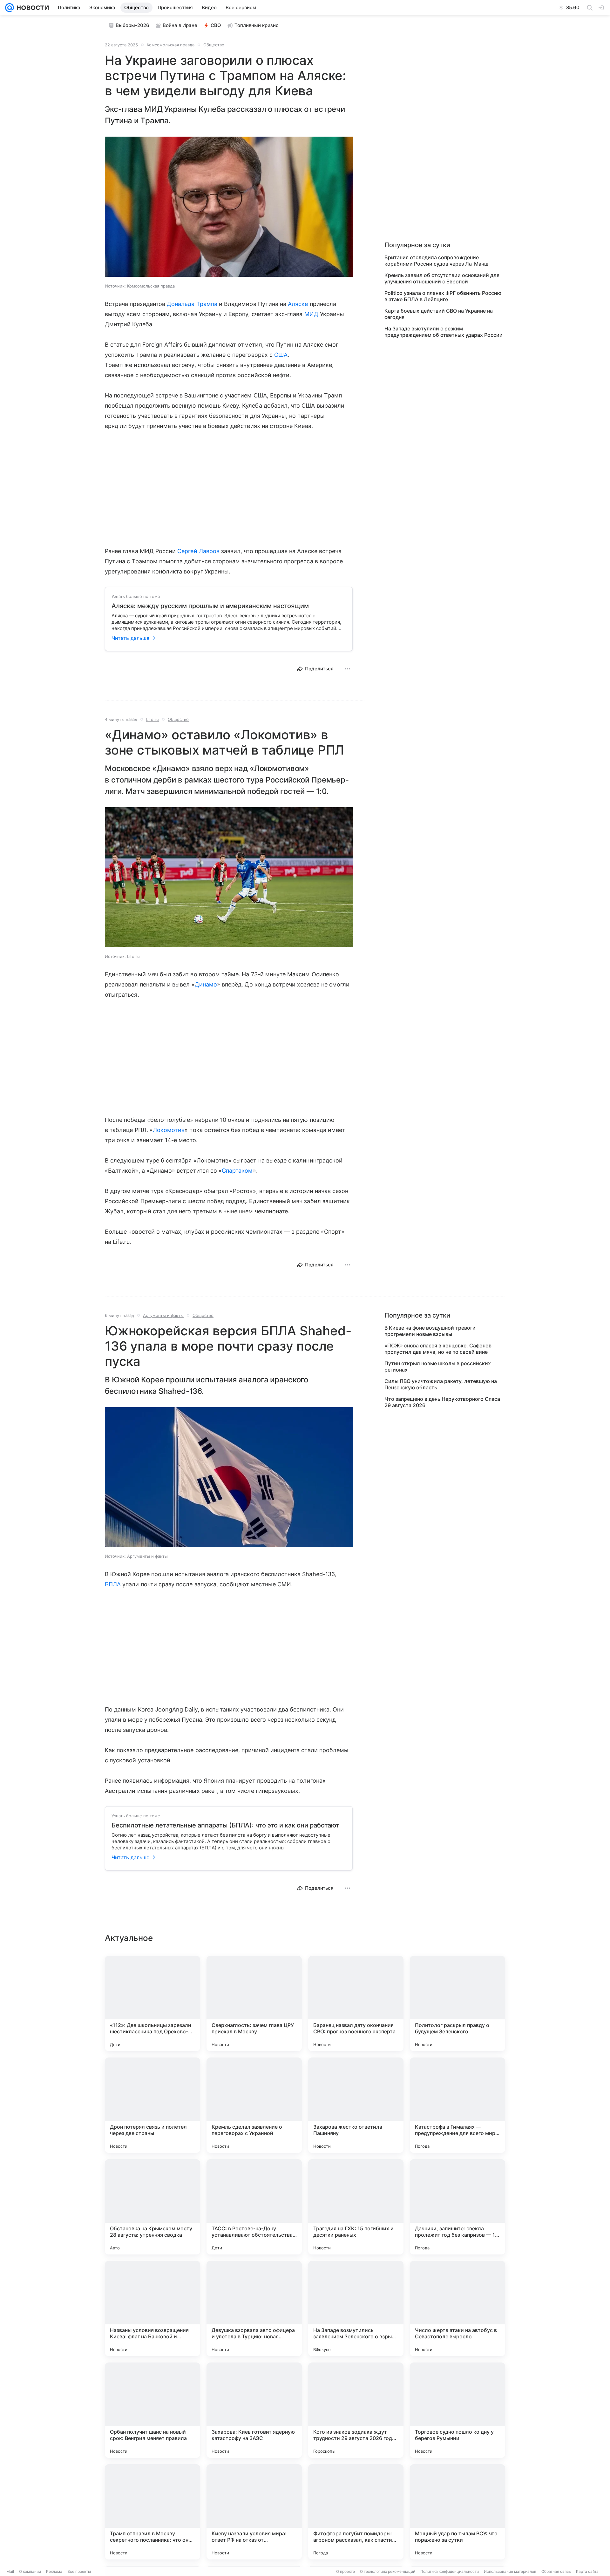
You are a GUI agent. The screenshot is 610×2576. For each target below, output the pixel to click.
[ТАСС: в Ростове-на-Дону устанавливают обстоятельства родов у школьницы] (254, 2207)
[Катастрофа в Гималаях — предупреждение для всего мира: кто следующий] (457, 2105)
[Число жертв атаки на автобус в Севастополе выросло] (457, 2308)
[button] (229, 207)
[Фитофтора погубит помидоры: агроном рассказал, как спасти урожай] (356, 2512)
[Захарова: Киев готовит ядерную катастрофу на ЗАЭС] (254, 2410)
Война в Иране (180, 25)
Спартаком (237, 1171)
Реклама (54, 2571)
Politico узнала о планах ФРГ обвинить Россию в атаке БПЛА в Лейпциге (443, 296)
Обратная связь (556, 2571)
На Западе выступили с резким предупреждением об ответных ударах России (444, 332)
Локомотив (169, 1130)
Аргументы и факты (163, 1315)
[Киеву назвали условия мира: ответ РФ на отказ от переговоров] (254, 2512)
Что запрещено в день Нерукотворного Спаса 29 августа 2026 (442, 1402)
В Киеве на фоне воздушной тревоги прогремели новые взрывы (430, 1331)
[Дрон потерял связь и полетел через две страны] (152, 2105)
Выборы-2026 (132, 25)
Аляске (298, 304)
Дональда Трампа (192, 304)
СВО (216, 25)
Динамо (206, 984)
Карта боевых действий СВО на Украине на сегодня (439, 314)
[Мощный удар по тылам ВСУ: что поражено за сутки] (457, 2512)
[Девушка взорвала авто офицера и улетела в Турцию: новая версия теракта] (254, 2308)
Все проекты (79, 2571)
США (281, 355)
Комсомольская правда (171, 45)
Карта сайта (587, 2571)
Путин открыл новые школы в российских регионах (438, 1366)
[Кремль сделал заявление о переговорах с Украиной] (254, 2105)
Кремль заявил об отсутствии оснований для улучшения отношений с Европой (442, 278)
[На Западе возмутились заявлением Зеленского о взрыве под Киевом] (356, 2308)
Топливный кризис (257, 25)
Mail (10, 2571)
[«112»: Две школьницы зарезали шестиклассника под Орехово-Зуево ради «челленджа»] (152, 2003)
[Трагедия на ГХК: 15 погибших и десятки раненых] (356, 2207)
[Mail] (10, 8)
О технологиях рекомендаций (388, 2571)
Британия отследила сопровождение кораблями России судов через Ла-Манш (436, 261)
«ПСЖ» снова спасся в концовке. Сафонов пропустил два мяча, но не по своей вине (438, 1349)
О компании (30, 2571)
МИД (311, 314)
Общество (214, 45)
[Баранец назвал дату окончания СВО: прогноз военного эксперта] (356, 2003)
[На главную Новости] (31, 8)
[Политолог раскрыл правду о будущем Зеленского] (457, 2003)
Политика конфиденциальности (450, 2571)
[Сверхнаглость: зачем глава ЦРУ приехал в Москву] (254, 2003)
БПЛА (113, 1584)
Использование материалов (510, 2571)
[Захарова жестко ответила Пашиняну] (356, 2105)
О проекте (346, 2571)
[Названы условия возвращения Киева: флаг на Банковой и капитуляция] (152, 2308)
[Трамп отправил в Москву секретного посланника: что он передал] (152, 2512)
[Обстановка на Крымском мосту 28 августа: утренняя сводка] (152, 2207)
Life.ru (152, 719)
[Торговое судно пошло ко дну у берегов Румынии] (457, 2410)
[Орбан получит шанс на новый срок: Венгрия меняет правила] (152, 2410)
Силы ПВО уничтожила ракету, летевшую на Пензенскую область (441, 1384)
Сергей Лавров (198, 551)
